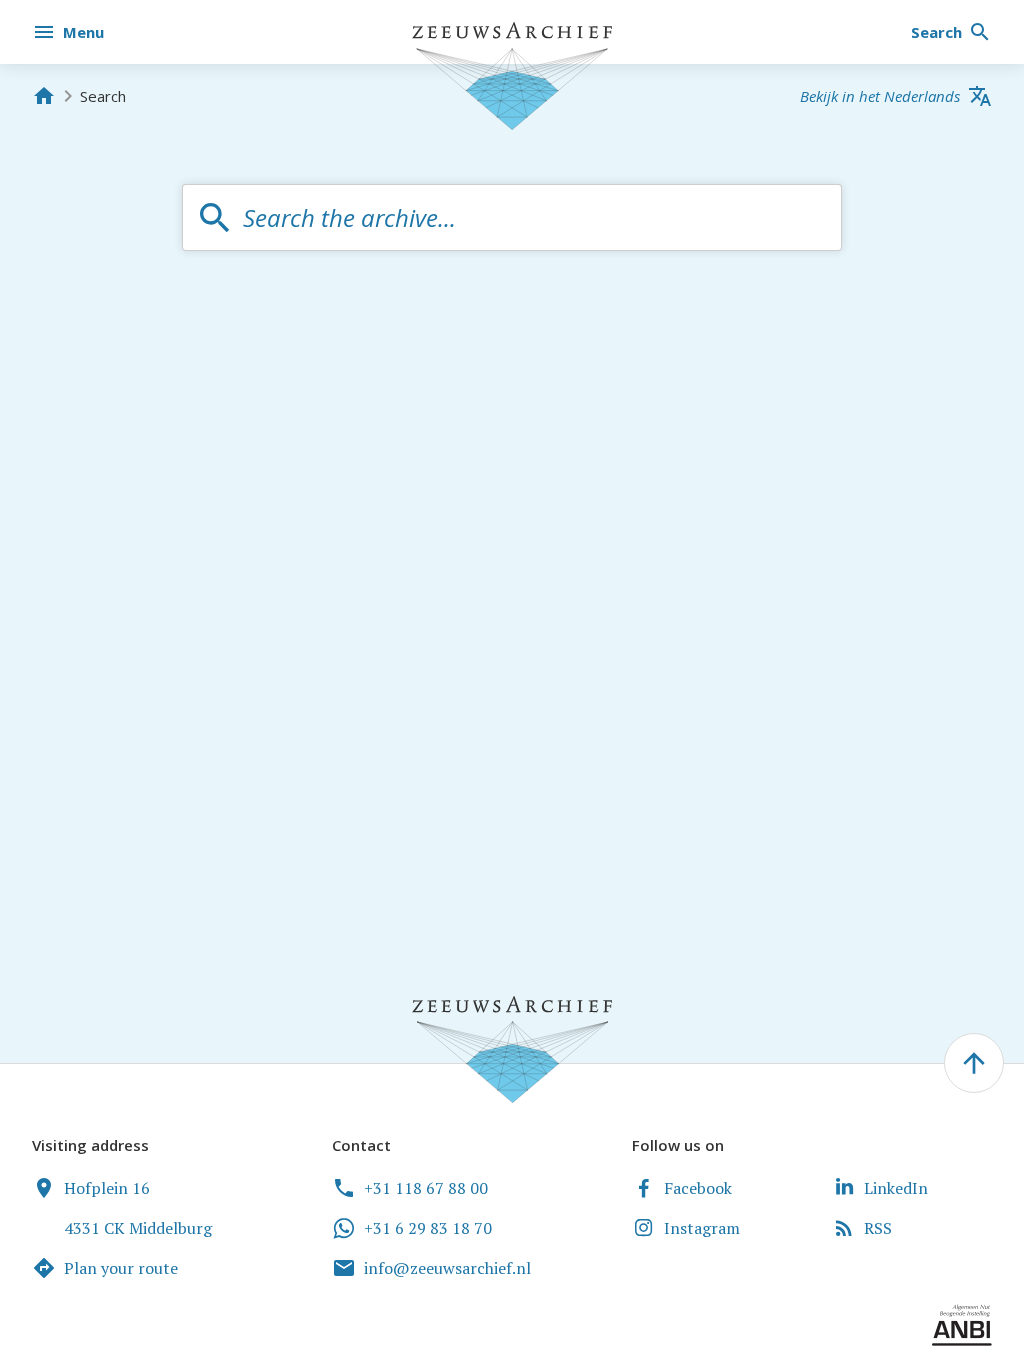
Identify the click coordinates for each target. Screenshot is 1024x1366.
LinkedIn (896, 1188)
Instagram (702, 1228)
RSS (878, 1228)
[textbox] (532, 217)
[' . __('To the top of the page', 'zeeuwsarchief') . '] (974, 1063)
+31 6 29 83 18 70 (428, 1228)
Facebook (698, 1188)
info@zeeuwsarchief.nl (447, 1268)
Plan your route (121, 1268)
